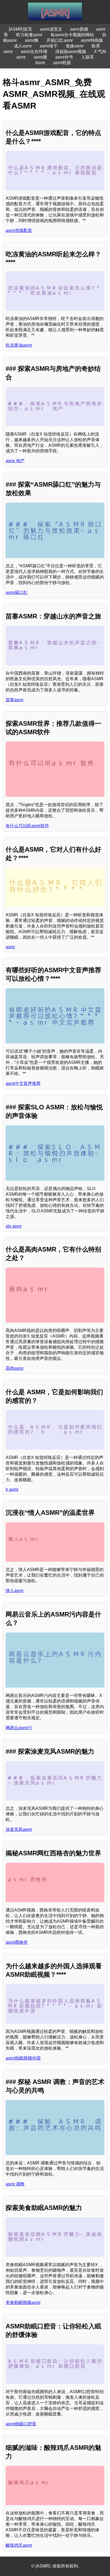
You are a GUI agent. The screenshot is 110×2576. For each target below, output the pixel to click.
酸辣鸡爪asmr (19, 2545)
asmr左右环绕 (34, 52)
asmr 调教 (15, 2184)
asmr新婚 (79, 29)
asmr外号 (64, 57)
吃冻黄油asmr (19, 345)
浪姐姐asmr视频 (71, 52)
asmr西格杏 (17, 1942)
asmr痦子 (49, 46)
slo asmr (14, 1226)
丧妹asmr (75, 46)
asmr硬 (40, 57)
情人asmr (15, 1591)
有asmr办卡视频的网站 (72, 35)
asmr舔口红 (17, 592)
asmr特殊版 (92, 40)
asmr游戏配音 (19, 230)
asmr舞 (32, 40)
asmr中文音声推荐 (23, 1083)
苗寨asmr (15, 700)
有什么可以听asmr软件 (27, 826)
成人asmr (23, 46)
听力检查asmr (29, 35)
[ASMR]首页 (20, 29)
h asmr (12, 1489)
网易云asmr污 (19, 1728)
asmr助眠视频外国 (23, 2058)
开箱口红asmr (60, 40)
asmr (10, 947)
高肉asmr (15, 1368)
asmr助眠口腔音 (21, 2424)
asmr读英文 (51, 29)
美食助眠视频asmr (23, 2302)
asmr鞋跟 (62, 63)
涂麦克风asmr (19, 1829)
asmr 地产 (15, 461)
